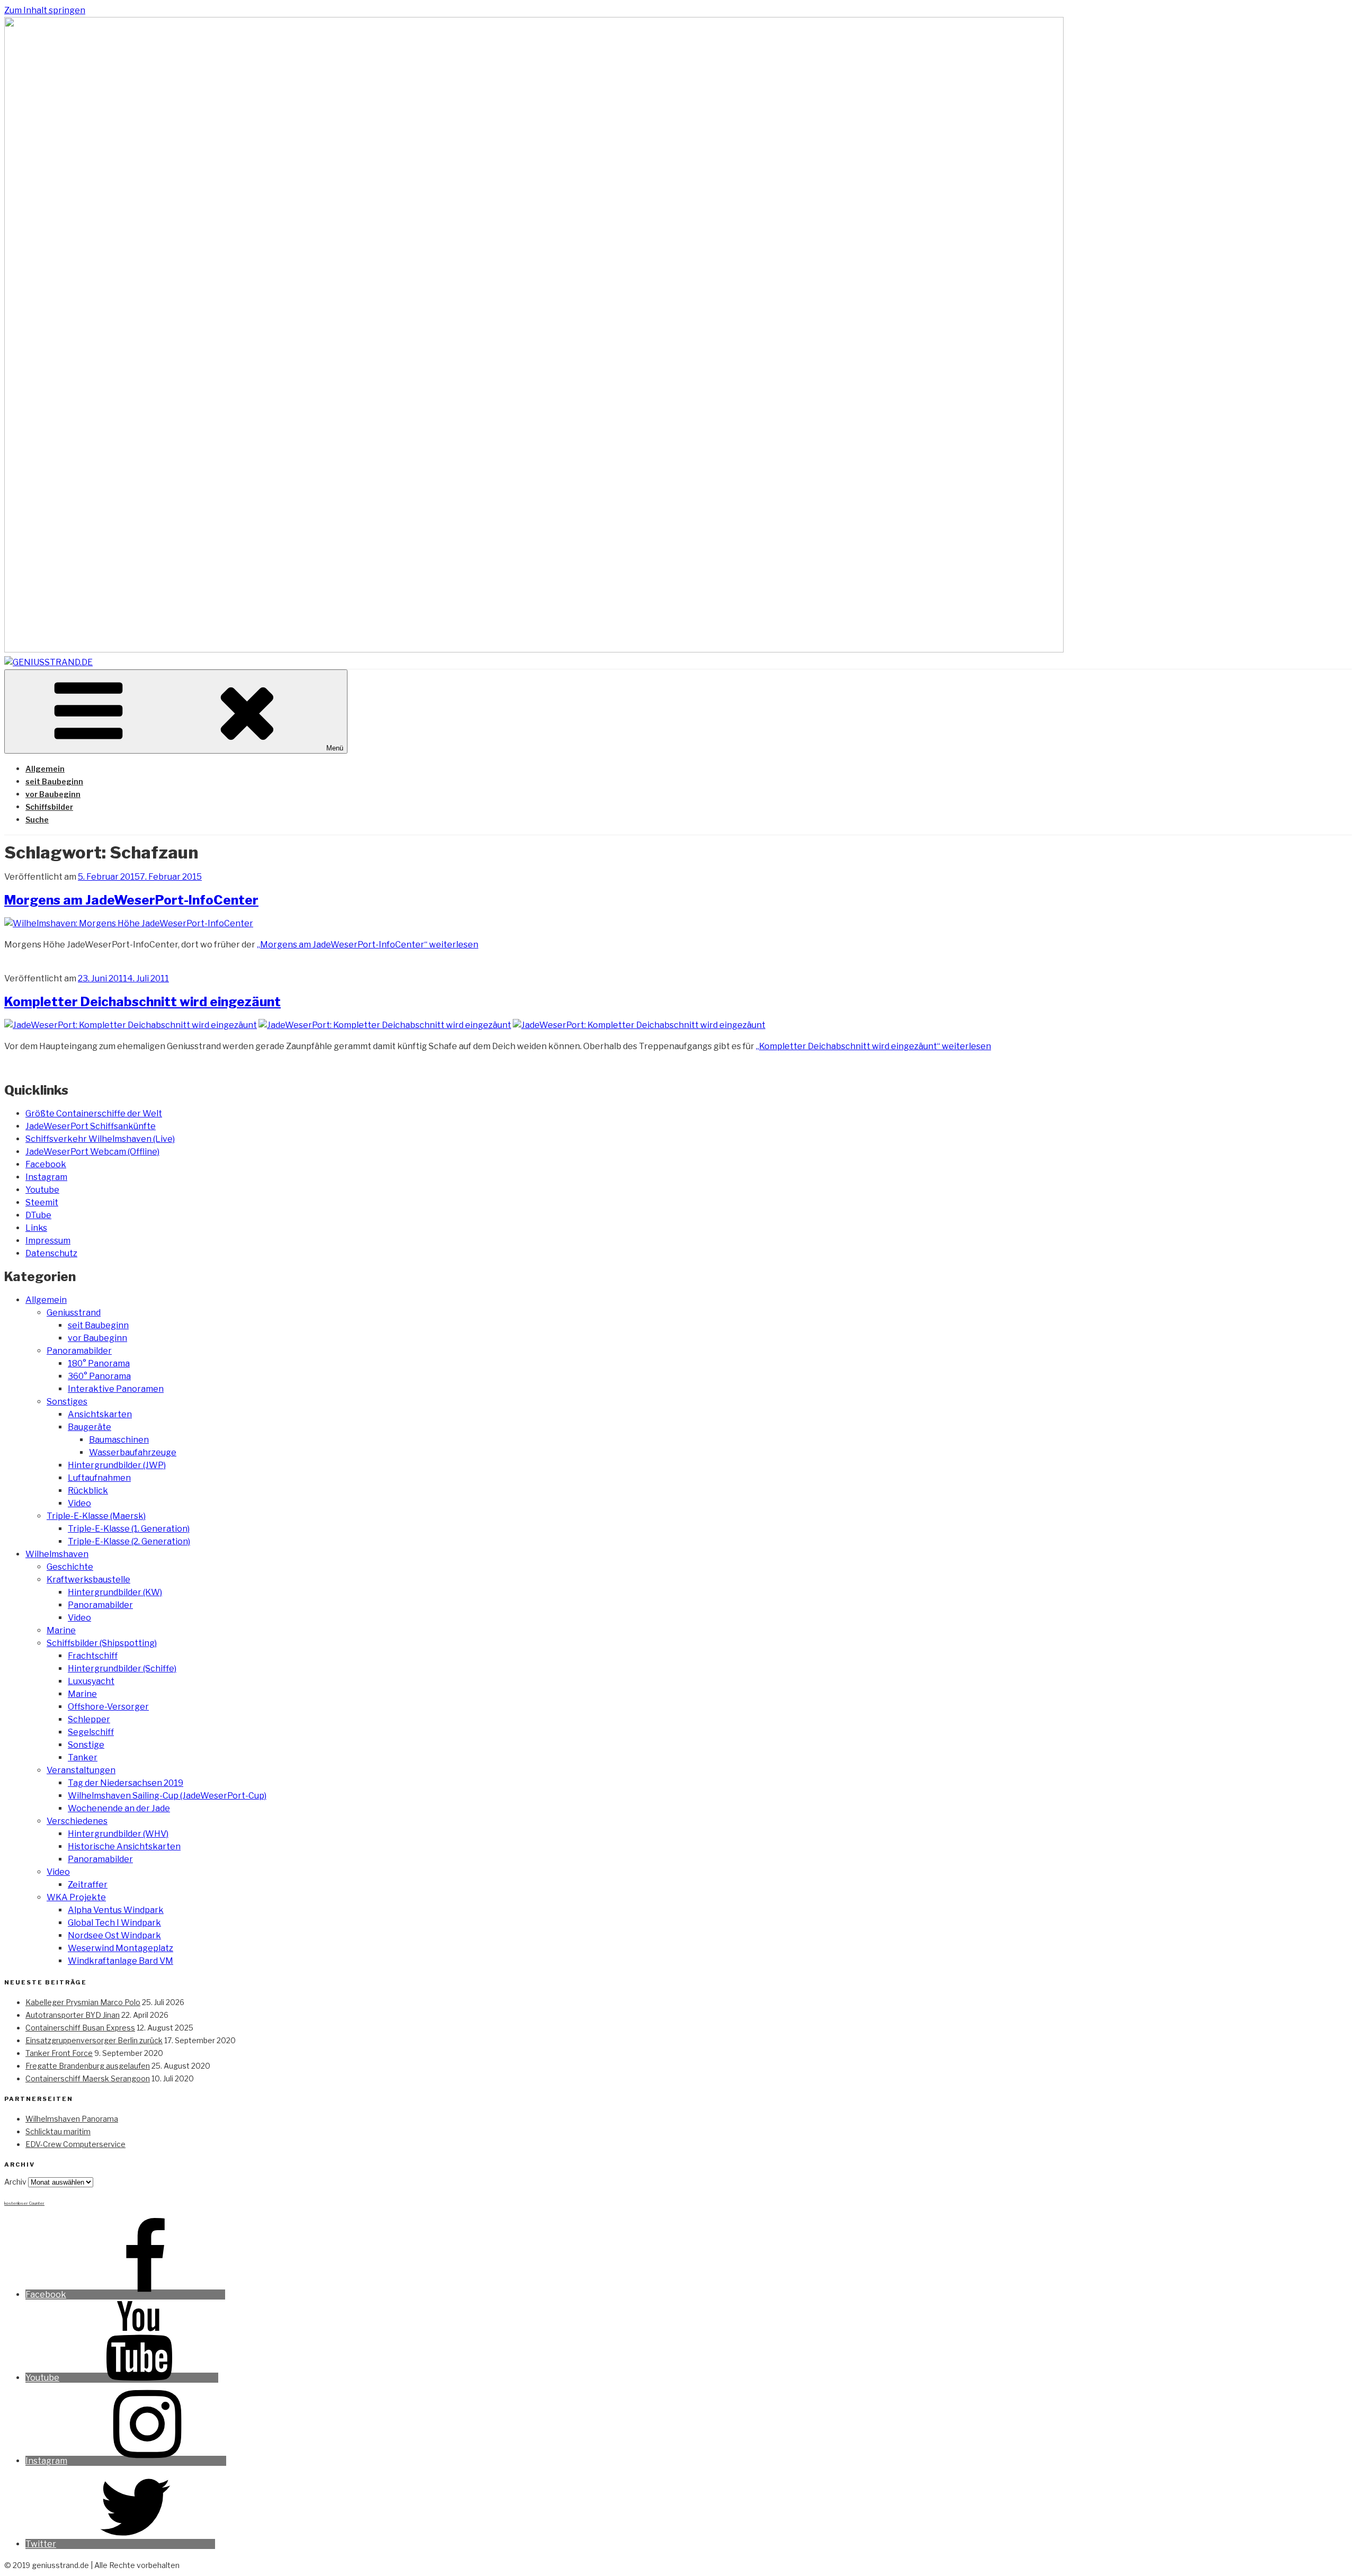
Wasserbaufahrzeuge (133, 1452)
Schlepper (89, 1719)
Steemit (42, 1202)
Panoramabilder (79, 1351)
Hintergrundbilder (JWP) (117, 1465)
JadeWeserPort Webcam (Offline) (92, 1152)
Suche (37, 820)
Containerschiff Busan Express (80, 2028)
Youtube (42, 1190)
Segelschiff (91, 1732)
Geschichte (70, 1567)
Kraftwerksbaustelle (88, 1580)
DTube (38, 1215)
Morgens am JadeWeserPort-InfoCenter (131, 900)
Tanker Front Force (59, 2053)
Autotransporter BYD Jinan (73, 2015)
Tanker (83, 1757)
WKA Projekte (76, 1897)
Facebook (46, 1164)
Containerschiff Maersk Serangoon (88, 2078)
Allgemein (45, 769)
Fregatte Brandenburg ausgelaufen (88, 2066)
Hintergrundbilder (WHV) (118, 1834)
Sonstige (86, 1745)
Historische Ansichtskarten (124, 1846)
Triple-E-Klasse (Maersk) (96, 1516)
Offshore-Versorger (108, 1707)
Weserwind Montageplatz (121, 1948)
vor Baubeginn (53, 794)
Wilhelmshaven (57, 1554)
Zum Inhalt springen (45, 10)
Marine (61, 1630)
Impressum (48, 1241)
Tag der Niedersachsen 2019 (126, 1783)
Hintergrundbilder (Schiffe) (122, 1669)
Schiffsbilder (49, 807)
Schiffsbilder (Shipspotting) (102, 1643)
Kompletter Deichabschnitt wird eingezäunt (142, 1002)
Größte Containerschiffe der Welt (94, 1113)
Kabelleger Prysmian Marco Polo (83, 2002)
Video (79, 1503)
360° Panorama (99, 1376)
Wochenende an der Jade (119, 1808)
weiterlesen (368, 945)
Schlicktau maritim (58, 2131)
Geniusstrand (74, 1313)
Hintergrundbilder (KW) (115, 1592)
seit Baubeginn (54, 781)
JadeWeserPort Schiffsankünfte (91, 1126)
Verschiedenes (77, 1821)
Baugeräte (90, 1427)
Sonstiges (67, 1402)
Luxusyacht (91, 1681)
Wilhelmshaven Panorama (72, 2119)
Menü (335, 748)
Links (36, 1228)
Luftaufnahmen (99, 1478)
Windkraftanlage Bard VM (121, 1961)
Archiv (15, 2182)
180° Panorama (99, 1363)
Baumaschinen (119, 1440)
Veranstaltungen (81, 1770)
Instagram (46, 1177)
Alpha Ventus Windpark (116, 1910)
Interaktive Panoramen (116, 1389)
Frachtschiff (93, 1656)
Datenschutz (51, 1253)
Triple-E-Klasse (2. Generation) (129, 1541)
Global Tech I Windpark (114, 1923)
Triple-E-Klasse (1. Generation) (129, 1529)
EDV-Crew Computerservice (75, 2144)
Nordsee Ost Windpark (114, 1935)
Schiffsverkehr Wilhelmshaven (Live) (100, 1139)
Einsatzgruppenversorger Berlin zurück (94, 2040)
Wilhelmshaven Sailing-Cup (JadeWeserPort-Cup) (167, 1796)
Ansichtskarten (100, 1414)
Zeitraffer (88, 1885)
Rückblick (88, 1491)
